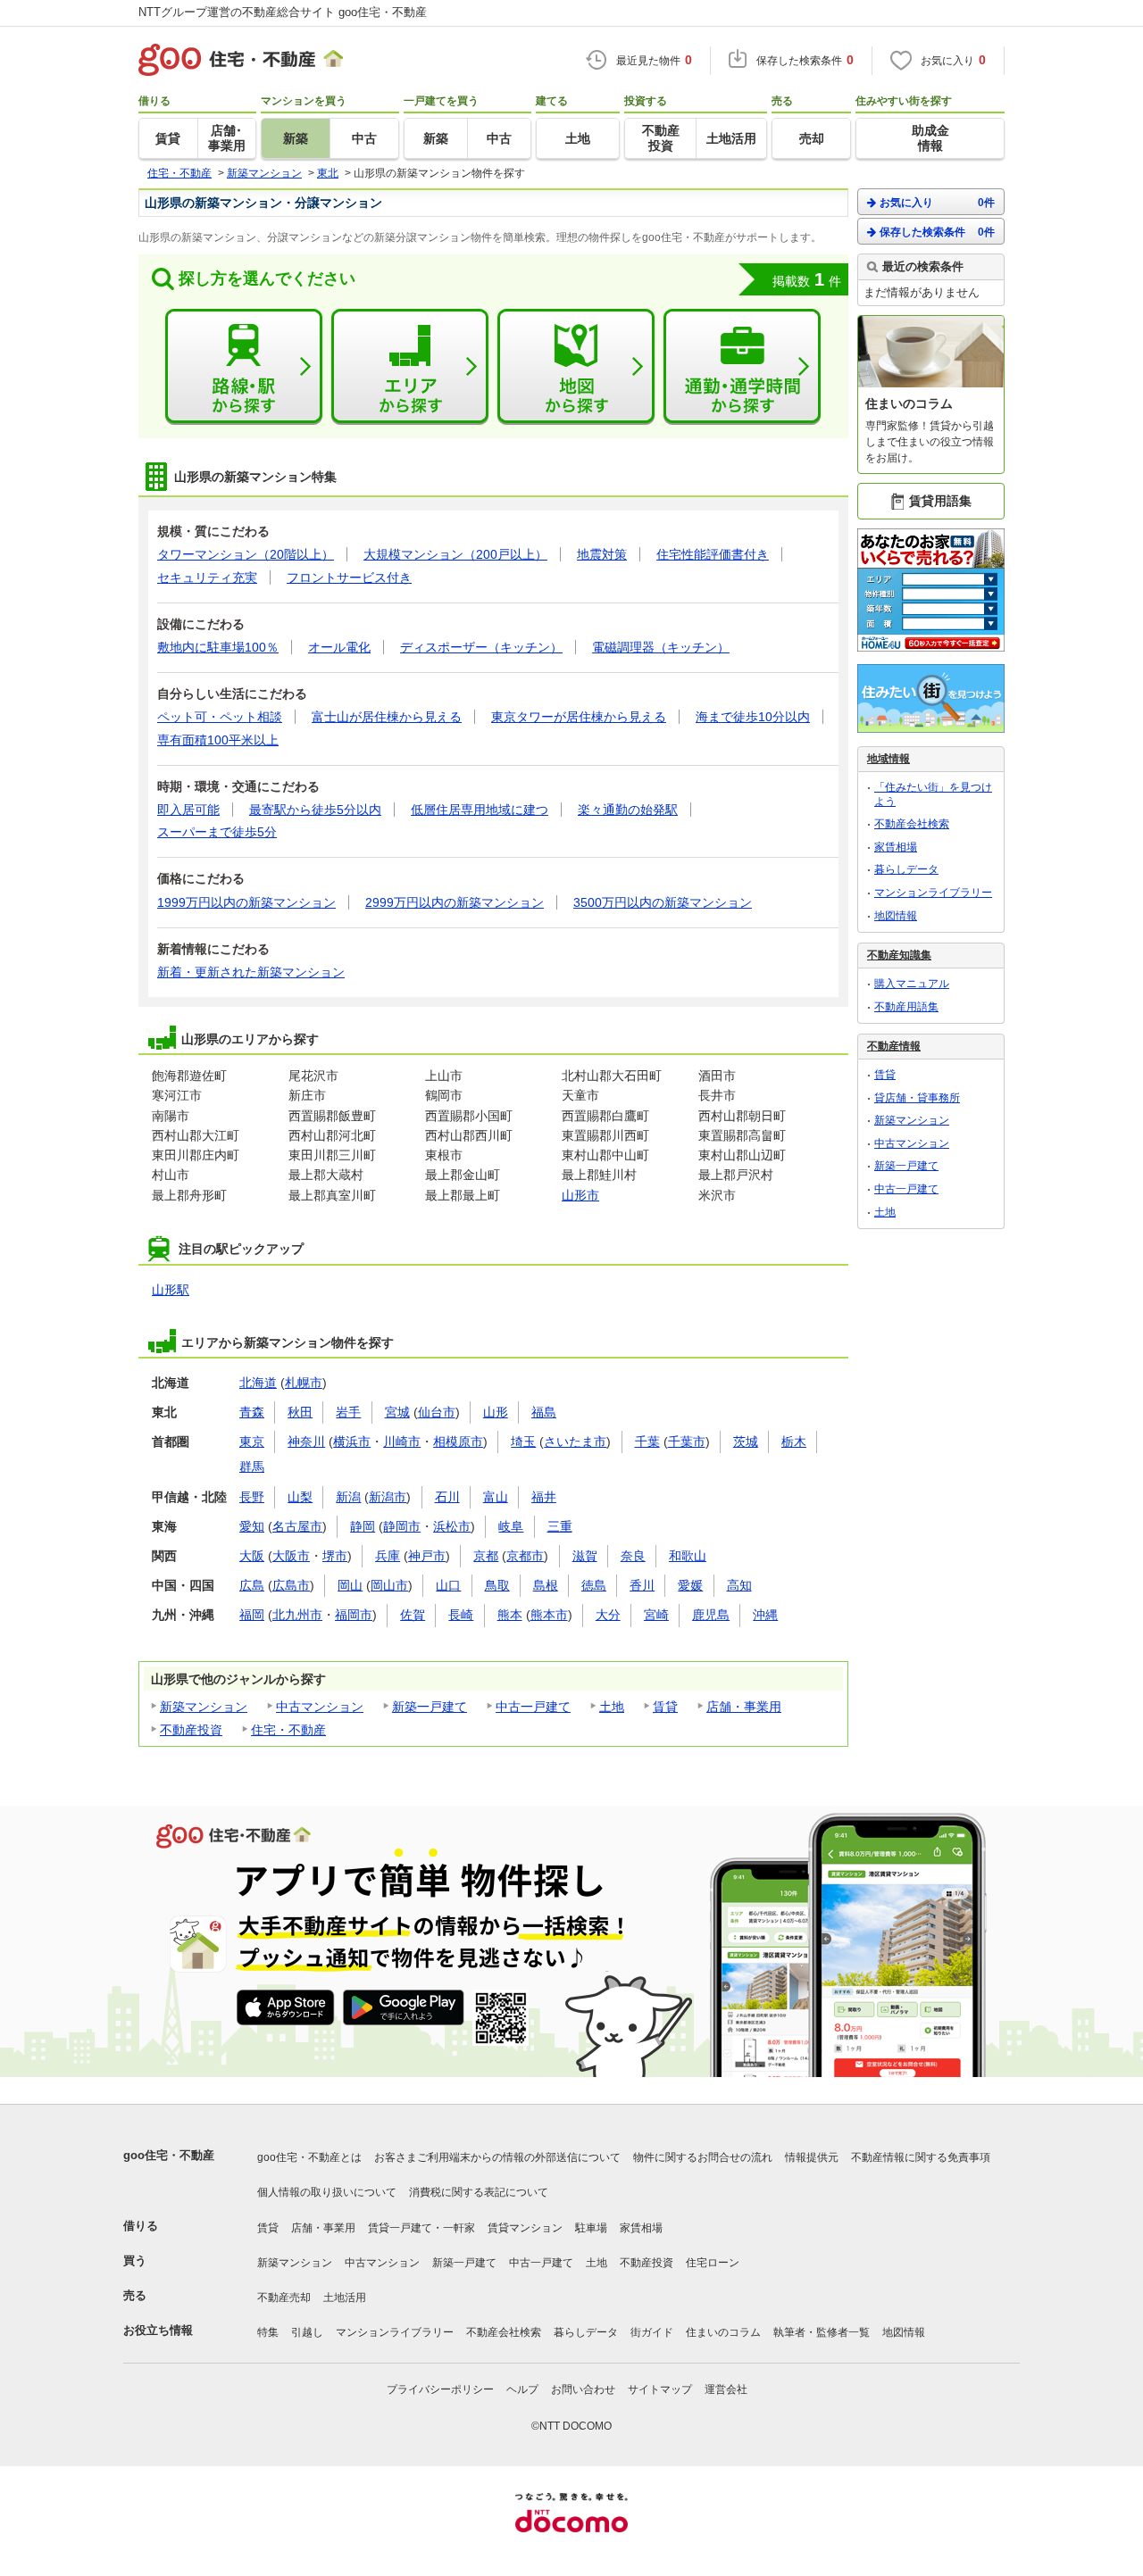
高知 (739, 1585)
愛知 (252, 1526)
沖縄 (765, 1615)
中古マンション (320, 1707)
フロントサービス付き (349, 578)
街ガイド (652, 2332)
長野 (252, 1497)
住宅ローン (713, 2263)
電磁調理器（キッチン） (661, 647)
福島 (544, 1412)
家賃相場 (896, 847)
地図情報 (896, 916)
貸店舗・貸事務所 (917, 1098)
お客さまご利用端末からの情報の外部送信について (497, 2157)
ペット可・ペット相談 (220, 717)
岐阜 (511, 1526)
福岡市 (354, 1615)
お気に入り (937, 203)
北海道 (258, 1383)
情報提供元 (812, 2157)
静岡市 (402, 1526)
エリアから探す (410, 367)
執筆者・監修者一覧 (822, 2332)
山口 (448, 1585)
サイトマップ (660, 2389)
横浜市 (352, 1442)
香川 (642, 1585)
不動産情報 (894, 1046)
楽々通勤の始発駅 (628, 810)
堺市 (335, 1556)
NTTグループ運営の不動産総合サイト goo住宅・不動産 (283, 12)
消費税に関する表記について (479, 2192)
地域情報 (889, 759)
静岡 (363, 1526)
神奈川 (306, 1442)
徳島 (594, 1585)
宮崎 (656, 1615)
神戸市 (427, 1556)
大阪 (252, 1556)
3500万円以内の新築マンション (663, 902)
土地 (612, 1707)
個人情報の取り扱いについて (327, 2192)
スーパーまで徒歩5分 (217, 832)
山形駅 (171, 1290)
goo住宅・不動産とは (309, 2157)
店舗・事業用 (744, 1707)
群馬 (252, 1467)
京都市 (525, 1556)
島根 (546, 1585)
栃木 (794, 1442)
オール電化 (339, 647)
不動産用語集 (906, 1007)
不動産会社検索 (912, 824)
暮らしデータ (906, 869)
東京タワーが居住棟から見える (579, 717)
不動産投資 (191, 1730)
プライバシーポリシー (440, 2389)
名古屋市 (297, 1526)
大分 (608, 1615)
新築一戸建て (430, 1707)
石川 (447, 1497)
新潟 (348, 1497)
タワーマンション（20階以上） (246, 554)
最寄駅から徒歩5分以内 (315, 810)
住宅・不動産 (288, 1730)
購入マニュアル (912, 984)
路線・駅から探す (244, 367)
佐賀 (413, 1615)
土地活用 (345, 2298)
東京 (252, 1442)
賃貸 (665, 1707)
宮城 (397, 1412)
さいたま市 (575, 1442)
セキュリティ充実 (207, 578)
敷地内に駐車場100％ (218, 647)
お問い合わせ (583, 2389)
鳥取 (497, 1585)
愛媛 (690, 1585)
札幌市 (304, 1383)
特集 (268, 2332)
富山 (496, 1497)
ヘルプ (522, 2389)
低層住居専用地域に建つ (480, 810)
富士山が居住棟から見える (387, 717)
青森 (252, 1412)
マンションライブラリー (933, 893)
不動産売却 (284, 2298)
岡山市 (389, 1585)
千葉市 (687, 1442)
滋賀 (585, 1556)
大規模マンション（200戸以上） (455, 554)
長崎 (461, 1615)
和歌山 (688, 1556)
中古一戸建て (533, 1707)
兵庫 (388, 1556)
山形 (496, 1412)
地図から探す (576, 367)
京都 (486, 1556)
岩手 (348, 1412)
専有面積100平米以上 (218, 740)
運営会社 (726, 2389)
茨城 (746, 1442)
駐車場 (591, 2228)
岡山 (350, 1585)
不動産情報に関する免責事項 (921, 2157)
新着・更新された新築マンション (251, 972)
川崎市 (402, 1442)
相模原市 (458, 1442)
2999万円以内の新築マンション (455, 902)
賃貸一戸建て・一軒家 (421, 2228)
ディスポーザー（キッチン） (481, 647)
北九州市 (297, 1615)
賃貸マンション (525, 2228)
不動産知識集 (899, 955)
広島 (252, 1585)
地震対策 (602, 554)
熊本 (510, 1615)
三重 (560, 1526)
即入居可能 (188, 810)
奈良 (633, 1556)
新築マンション (204, 1707)
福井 (544, 1497)
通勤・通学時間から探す (742, 367)
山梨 (300, 1497)
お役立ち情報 (158, 2330)
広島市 (291, 1585)
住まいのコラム (723, 2332)
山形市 (580, 1195)
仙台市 (437, 1412)
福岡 (252, 1615)
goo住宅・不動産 (169, 2155)
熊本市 (549, 1615)
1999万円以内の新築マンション (246, 902)
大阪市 (291, 1556)
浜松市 (452, 1526)
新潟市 (388, 1497)
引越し (307, 2332)
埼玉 (523, 1442)
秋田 (300, 1412)
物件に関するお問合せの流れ (703, 2157)
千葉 (647, 1442)
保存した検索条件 (937, 232)
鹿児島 (711, 1615)
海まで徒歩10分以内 (753, 717)
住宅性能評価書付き (713, 554)
